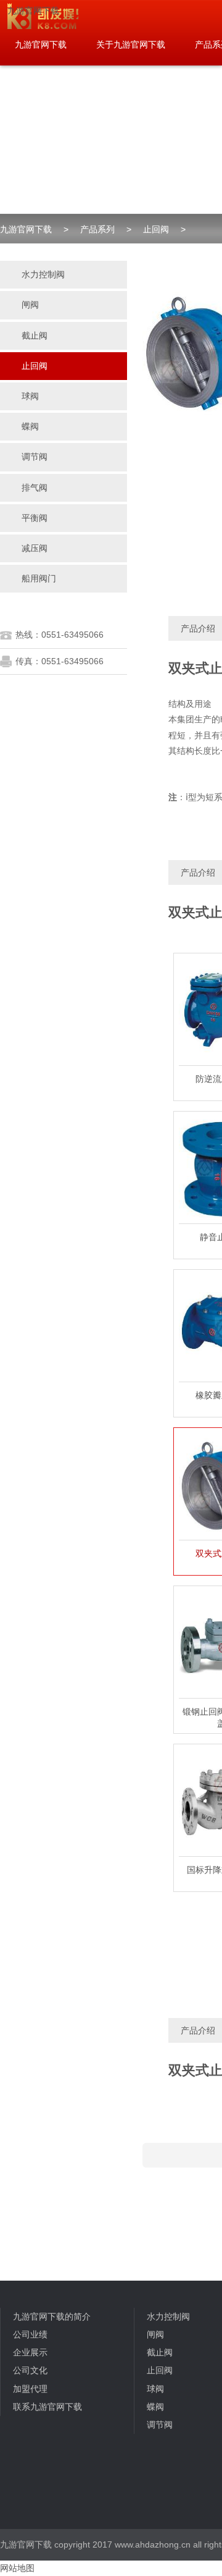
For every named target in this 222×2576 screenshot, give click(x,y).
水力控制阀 (168, 2316)
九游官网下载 (33, 11)
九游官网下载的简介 (52, 2316)
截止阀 (160, 2352)
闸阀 (155, 2334)
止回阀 (156, 229)
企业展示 (30, 2352)
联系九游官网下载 (47, 2407)
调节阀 (160, 2425)
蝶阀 (155, 2407)
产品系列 (97, 229)
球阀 (155, 2389)
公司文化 (30, 2370)
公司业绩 (30, 2334)
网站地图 (17, 2568)
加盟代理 (30, 2389)
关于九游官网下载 (131, 44)
